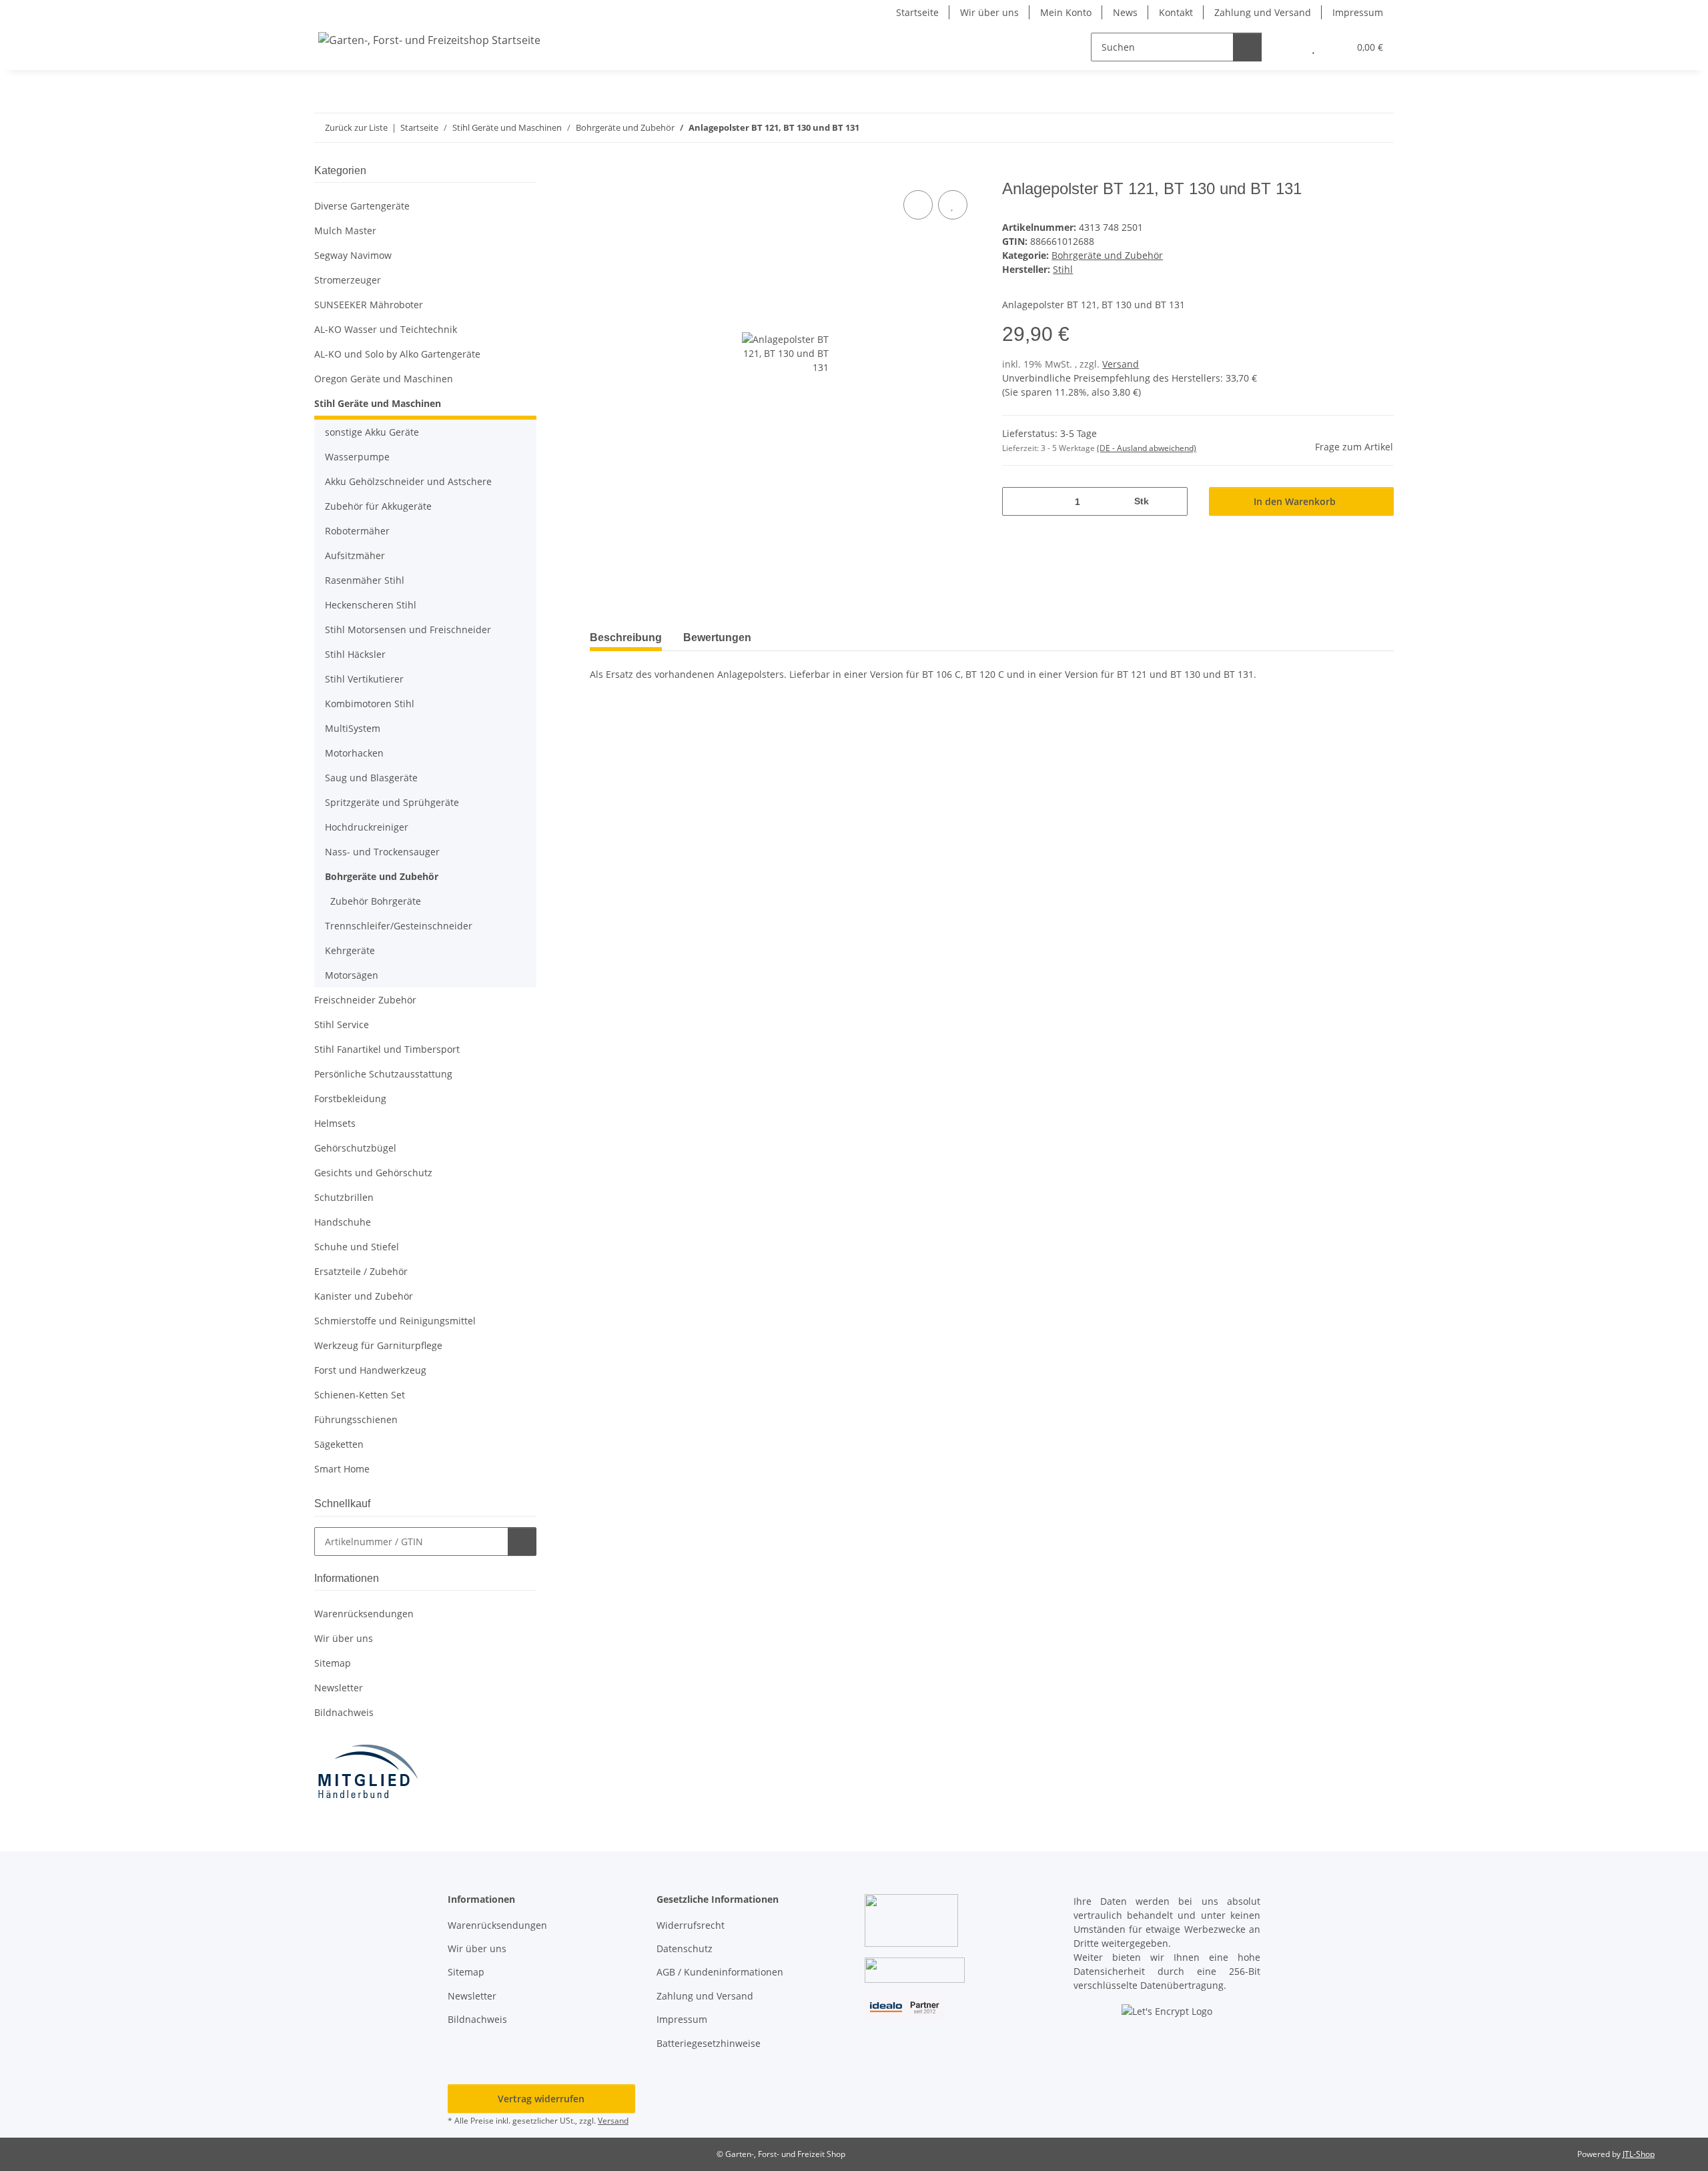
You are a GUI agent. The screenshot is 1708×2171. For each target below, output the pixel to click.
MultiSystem (353, 728)
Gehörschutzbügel (355, 1148)
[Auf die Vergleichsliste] (918, 205)
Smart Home (342, 1469)
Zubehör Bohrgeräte (376, 901)
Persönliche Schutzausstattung (383, 1074)
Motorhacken (354, 753)
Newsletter (339, 1688)
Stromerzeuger (348, 280)
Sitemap (333, 1663)
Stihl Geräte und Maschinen (378, 403)
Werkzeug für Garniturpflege (378, 1345)
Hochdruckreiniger (367, 827)
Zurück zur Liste (356, 127)
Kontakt (1176, 12)
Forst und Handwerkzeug (370, 1370)
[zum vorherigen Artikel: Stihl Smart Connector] (1351, 128)
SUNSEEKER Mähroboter (369, 305)
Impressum (1358, 12)
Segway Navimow (353, 255)
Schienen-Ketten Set (360, 1395)
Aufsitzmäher (355, 555)
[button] (1287, 47)
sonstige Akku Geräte (372, 432)
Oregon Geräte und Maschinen (384, 379)
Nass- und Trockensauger (382, 852)
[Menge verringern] (1017, 501)
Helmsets (335, 1123)
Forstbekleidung (350, 1099)
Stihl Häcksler (355, 654)
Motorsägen (352, 975)
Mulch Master (345, 231)
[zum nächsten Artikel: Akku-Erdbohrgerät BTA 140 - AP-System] (1379, 128)
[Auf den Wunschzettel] (953, 205)
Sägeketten (339, 1444)
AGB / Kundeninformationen (720, 1972)
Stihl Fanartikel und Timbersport (387, 1049)
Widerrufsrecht (691, 1925)
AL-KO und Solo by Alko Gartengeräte (397, 354)
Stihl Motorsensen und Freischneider (408, 629)
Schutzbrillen (344, 1197)
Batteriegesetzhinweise (709, 2043)
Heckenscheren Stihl (371, 605)
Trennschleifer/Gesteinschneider (399, 926)
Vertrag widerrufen (541, 2099)
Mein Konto (1066, 12)
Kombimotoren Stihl (370, 704)
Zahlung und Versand (1263, 12)
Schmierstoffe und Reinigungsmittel (395, 1321)
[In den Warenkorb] (600, 172)
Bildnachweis (344, 1712)
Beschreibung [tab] (626, 637)
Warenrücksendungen (364, 1614)
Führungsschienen (356, 1419)
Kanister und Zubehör (364, 1296)
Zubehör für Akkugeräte (378, 506)
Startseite (917, 12)
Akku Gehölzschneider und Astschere (408, 481)
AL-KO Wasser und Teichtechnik (386, 329)
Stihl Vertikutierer (364, 679)
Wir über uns (989, 12)
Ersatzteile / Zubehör (361, 1271)
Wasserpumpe (357, 457)
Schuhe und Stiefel (357, 1247)
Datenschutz (685, 1948)
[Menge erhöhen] (1173, 501)
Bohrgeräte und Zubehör (1107, 255)
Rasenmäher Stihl (365, 580)
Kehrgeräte (350, 950)
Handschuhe (343, 1222)
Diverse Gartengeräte (362, 206)
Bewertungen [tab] (717, 637)
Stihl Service (342, 1024)
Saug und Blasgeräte (371, 778)
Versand (1121, 364)
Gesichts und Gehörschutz (373, 1173)
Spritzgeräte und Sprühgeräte (392, 802)
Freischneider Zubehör (365, 1000)
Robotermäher (357, 531)
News (1125, 12)
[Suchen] (1247, 47)
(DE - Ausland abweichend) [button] (1147, 448)
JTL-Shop (1639, 2154)
